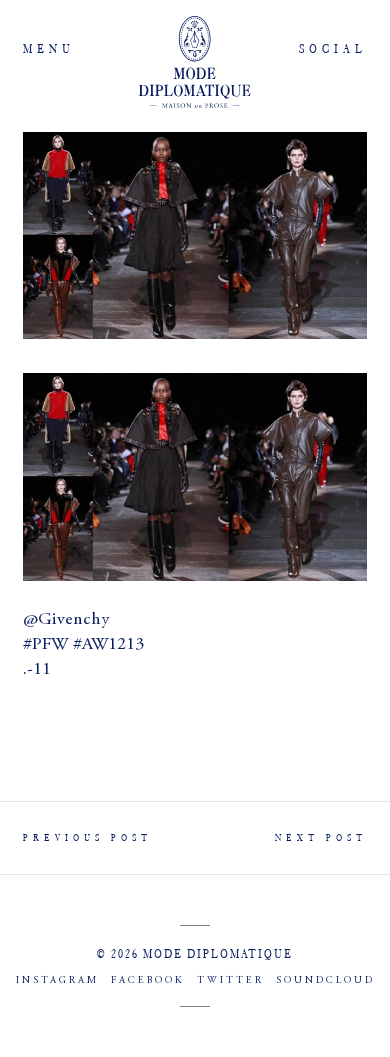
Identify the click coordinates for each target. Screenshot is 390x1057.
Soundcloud (325, 981)
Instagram (57, 981)
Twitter (230, 981)
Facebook (148, 981)
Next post (321, 837)
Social (333, 48)
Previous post (87, 837)
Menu (49, 48)
